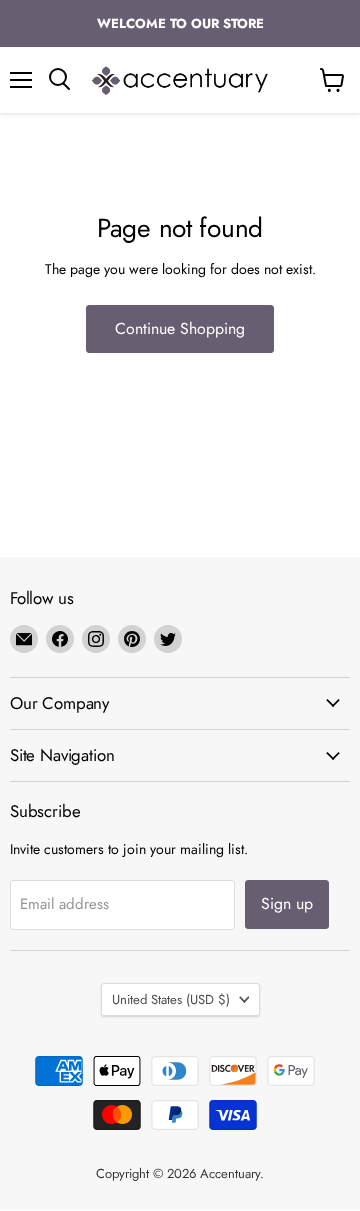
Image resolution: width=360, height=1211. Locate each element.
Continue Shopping (180, 328)
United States (171, 999)
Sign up (287, 903)
